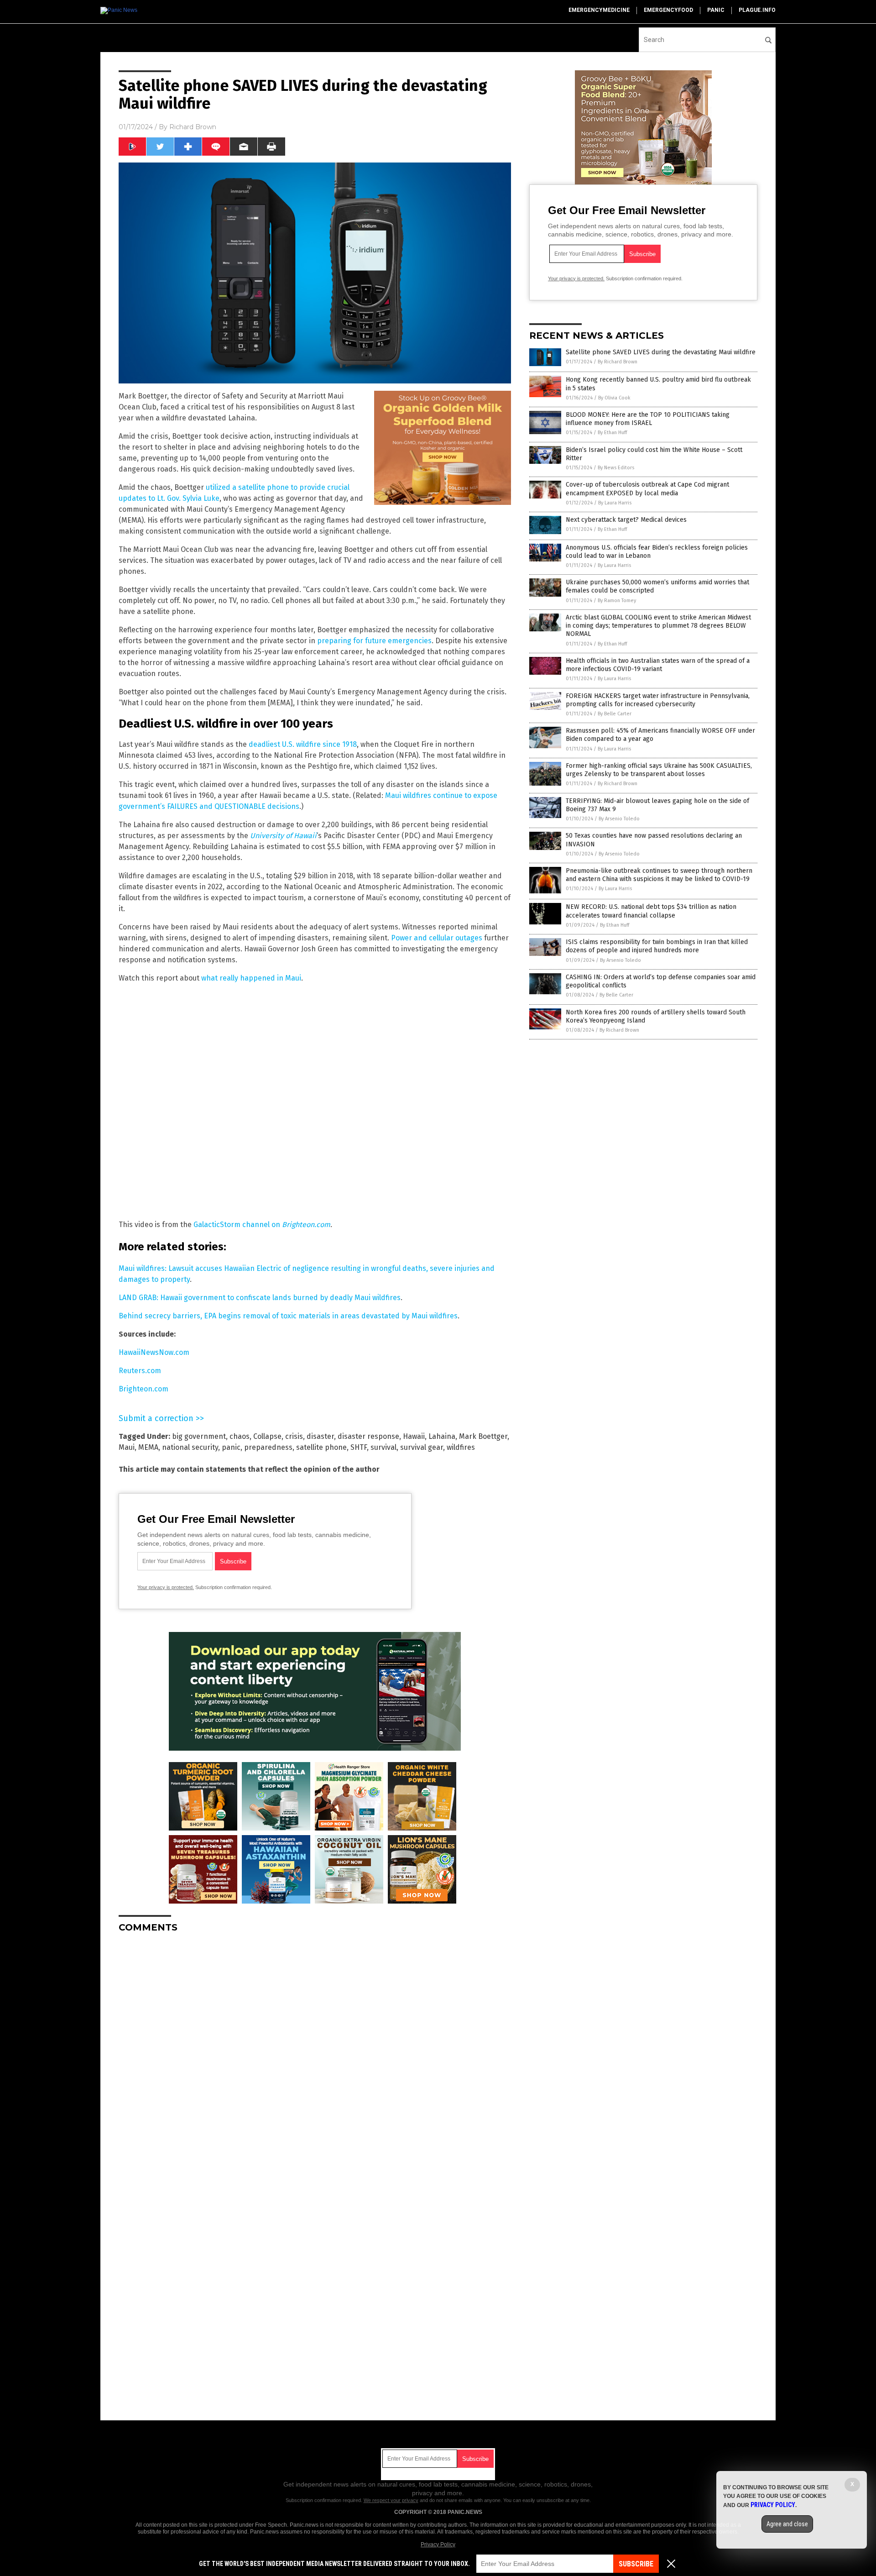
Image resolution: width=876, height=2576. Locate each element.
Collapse (267, 1436)
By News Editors (616, 468)
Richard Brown (193, 127)
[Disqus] (315, 2054)
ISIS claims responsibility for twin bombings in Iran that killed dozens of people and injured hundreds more (657, 946)
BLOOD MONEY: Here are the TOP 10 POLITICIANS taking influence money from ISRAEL (648, 419)
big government (199, 1436)
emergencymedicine (599, 10)
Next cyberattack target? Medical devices (626, 520)
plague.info (757, 10)
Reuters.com (140, 1371)
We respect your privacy (391, 2500)
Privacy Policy (438, 2545)
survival (383, 1447)
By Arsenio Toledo (619, 819)
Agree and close (787, 2524)
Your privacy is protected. (166, 1587)
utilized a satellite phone (247, 487)
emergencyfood (668, 10)
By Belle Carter (615, 714)
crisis (294, 1436)
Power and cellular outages (437, 938)
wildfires (461, 1447)
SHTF (359, 1447)
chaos (240, 1436)
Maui (127, 1447)
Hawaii (414, 1436)
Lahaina (442, 1436)
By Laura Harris (615, 503)
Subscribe (636, 2564)
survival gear (422, 1447)
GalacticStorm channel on (262, 1225)
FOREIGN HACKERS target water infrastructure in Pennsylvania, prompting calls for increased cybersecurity (658, 700)
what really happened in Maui (251, 978)
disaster (320, 1436)
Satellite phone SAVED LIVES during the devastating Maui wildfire (661, 352)
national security (190, 1447)
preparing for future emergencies (374, 641)
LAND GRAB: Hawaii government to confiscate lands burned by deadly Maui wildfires (260, 1298)
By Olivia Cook (614, 398)
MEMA (148, 1447)
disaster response (368, 1436)
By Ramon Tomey (617, 601)
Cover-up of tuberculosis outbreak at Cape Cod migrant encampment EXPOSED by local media (647, 489)
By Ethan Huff (612, 433)
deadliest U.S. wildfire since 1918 (303, 744)
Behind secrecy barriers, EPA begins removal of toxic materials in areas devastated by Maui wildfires (288, 1316)
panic (716, 10)
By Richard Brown (618, 362)
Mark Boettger (483, 1436)
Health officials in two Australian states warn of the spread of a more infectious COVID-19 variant (658, 665)
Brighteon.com (143, 1389)
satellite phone (321, 1447)
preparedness (268, 1447)
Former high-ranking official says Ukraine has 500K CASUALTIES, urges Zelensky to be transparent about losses (659, 770)
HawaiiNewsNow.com (154, 1352)
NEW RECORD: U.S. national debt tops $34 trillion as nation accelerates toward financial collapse (651, 911)
